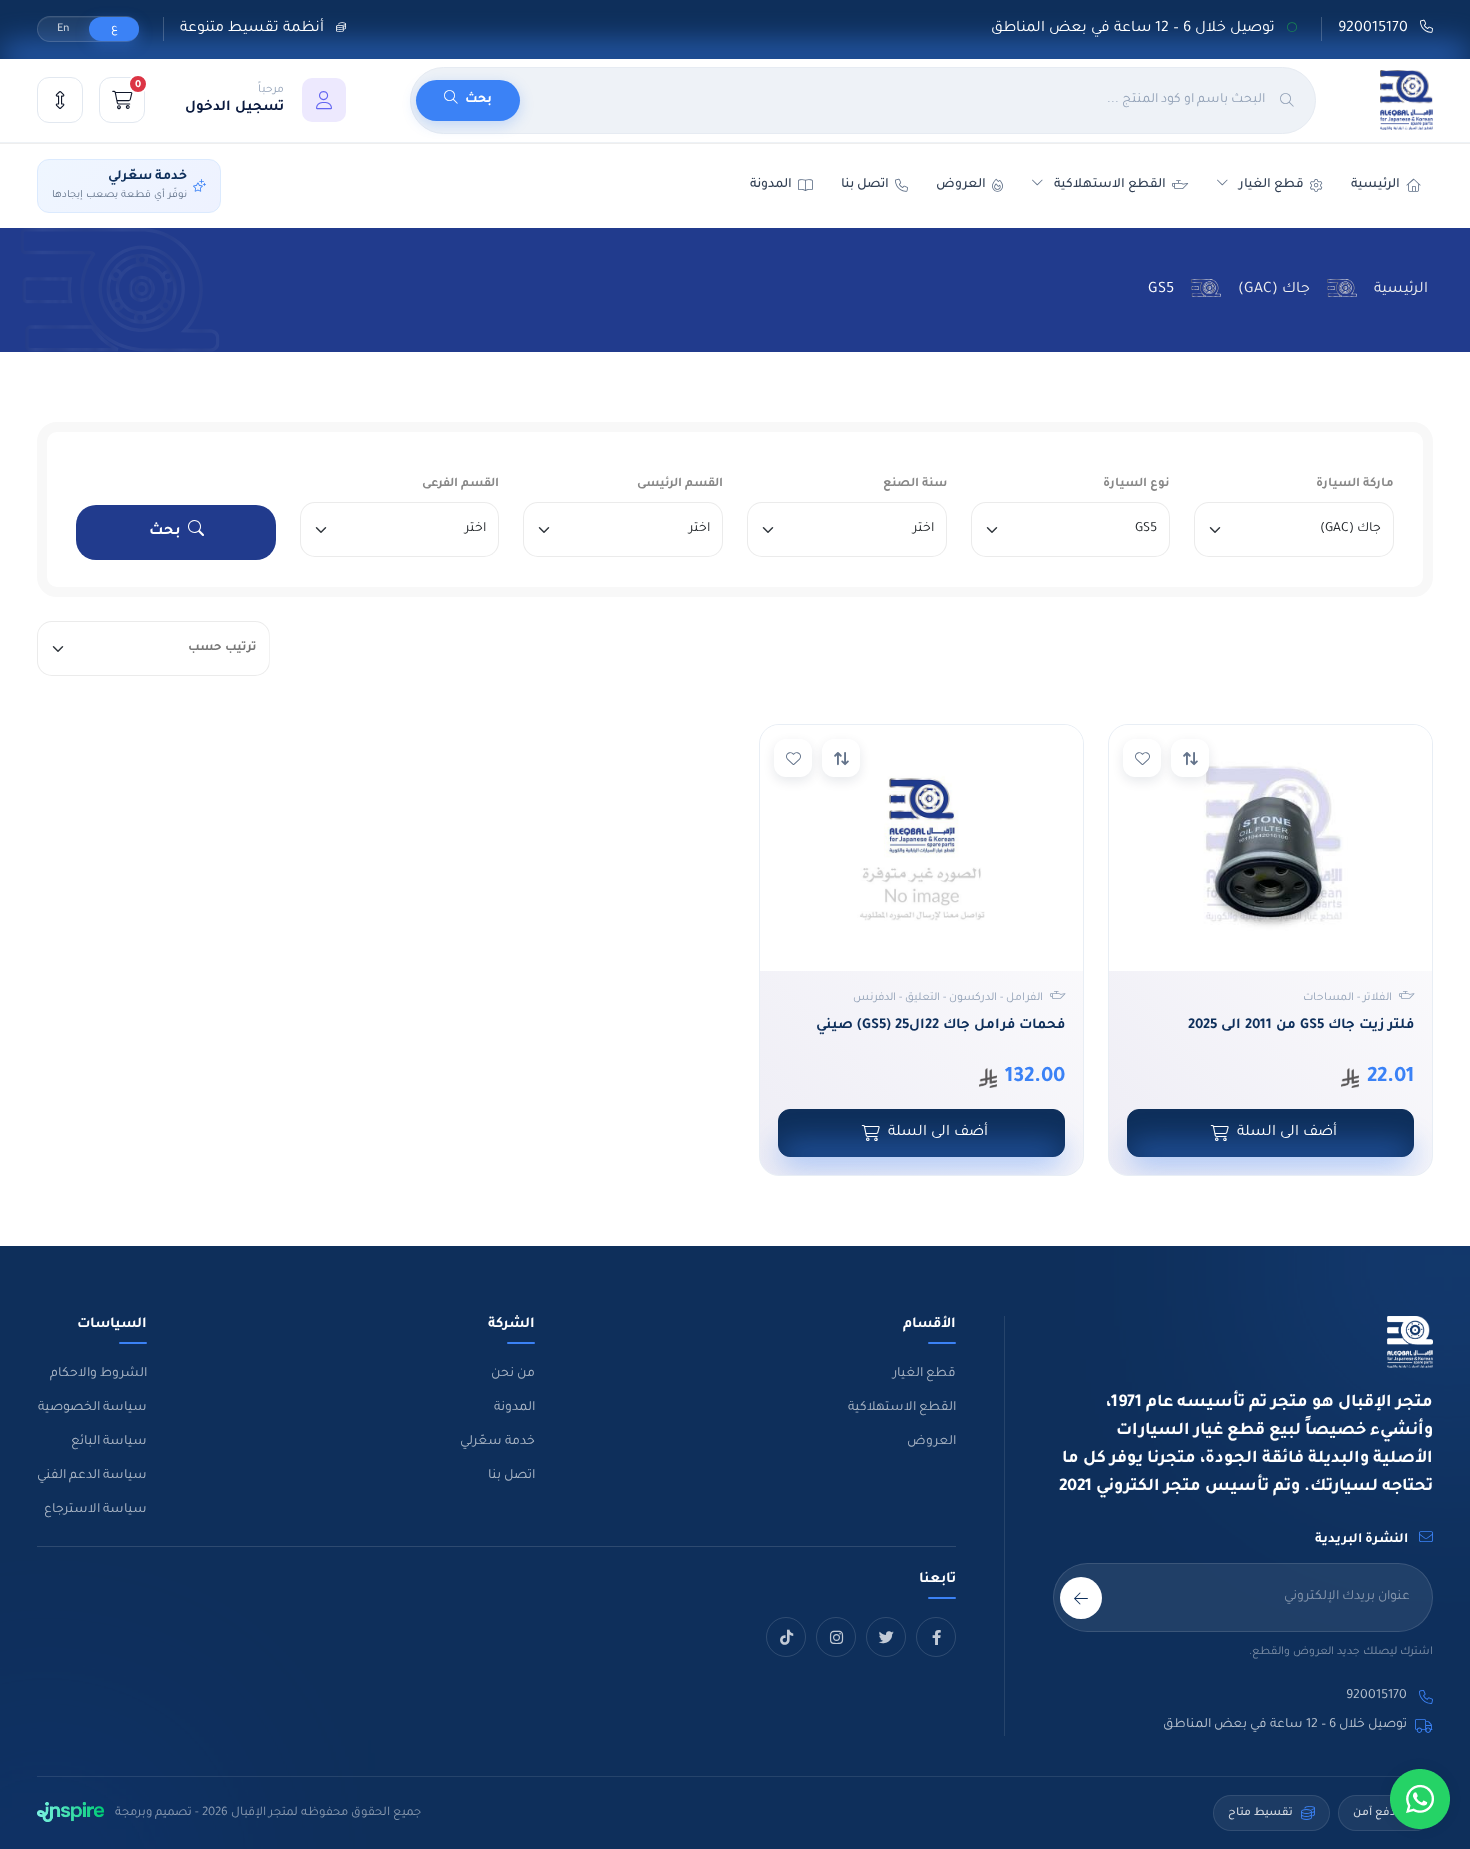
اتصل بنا (865, 185)
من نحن (513, 1374)
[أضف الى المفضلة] (1142, 758)
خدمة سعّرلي (497, 1442)
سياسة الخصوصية (92, 1408)
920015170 (1375, 29)
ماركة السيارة (1355, 484)
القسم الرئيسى (680, 484)
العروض (961, 185)
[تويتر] (886, 1637)
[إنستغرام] (836, 1637)
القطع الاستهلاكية (1110, 185)
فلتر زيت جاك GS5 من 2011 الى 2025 (1301, 1025)
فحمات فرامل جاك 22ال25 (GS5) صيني (940, 1025)
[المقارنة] (60, 100)
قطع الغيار (924, 1374)
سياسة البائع (109, 1442)
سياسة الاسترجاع (95, 1510)
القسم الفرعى (460, 484)
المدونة (514, 1408)
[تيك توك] (786, 1637)
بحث (165, 532)
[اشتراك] (1081, 1598)
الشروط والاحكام (98, 1374)
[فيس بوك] (936, 1637)
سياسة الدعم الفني (92, 1476)
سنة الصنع (915, 484)
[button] (265, 100)
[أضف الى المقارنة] (1190, 758)
